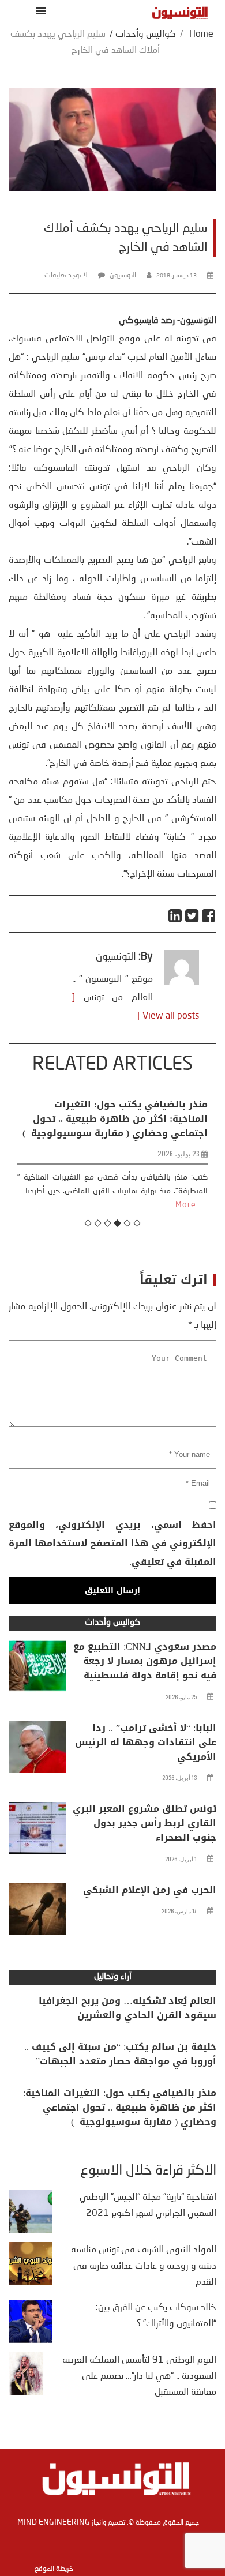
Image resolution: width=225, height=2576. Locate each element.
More (186, 1205)
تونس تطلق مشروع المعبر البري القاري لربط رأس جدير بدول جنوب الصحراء (145, 1823)
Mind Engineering (54, 2522)
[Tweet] (192, 916)
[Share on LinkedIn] (176, 916)
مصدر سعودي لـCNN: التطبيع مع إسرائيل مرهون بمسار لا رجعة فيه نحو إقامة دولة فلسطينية (145, 1661)
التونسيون (123, 276)
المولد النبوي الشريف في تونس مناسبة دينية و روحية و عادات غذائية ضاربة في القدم (144, 2266)
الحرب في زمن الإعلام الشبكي (150, 1890)
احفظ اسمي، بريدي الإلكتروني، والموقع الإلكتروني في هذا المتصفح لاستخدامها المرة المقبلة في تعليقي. (112, 1543)
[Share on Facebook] (209, 916)
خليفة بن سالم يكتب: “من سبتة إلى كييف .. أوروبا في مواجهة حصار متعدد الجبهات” (120, 2054)
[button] (39, 11)
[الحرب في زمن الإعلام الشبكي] (37, 1912)
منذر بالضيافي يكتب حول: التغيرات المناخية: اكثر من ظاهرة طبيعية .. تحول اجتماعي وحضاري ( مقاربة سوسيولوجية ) (115, 1119)
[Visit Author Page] (182, 982)
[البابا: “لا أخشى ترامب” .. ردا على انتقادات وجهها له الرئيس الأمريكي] (37, 1750)
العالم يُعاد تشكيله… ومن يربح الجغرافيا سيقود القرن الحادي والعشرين (127, 2008)
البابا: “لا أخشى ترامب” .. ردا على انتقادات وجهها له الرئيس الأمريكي (146, 1742)
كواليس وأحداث (146, 35)
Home (201, 35)
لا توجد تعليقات (66, 276)
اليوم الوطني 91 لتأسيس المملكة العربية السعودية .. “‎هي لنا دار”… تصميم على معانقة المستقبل (139, 2376)
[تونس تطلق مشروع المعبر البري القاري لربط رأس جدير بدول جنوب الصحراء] (37, 1831)
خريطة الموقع (54, 2569)
